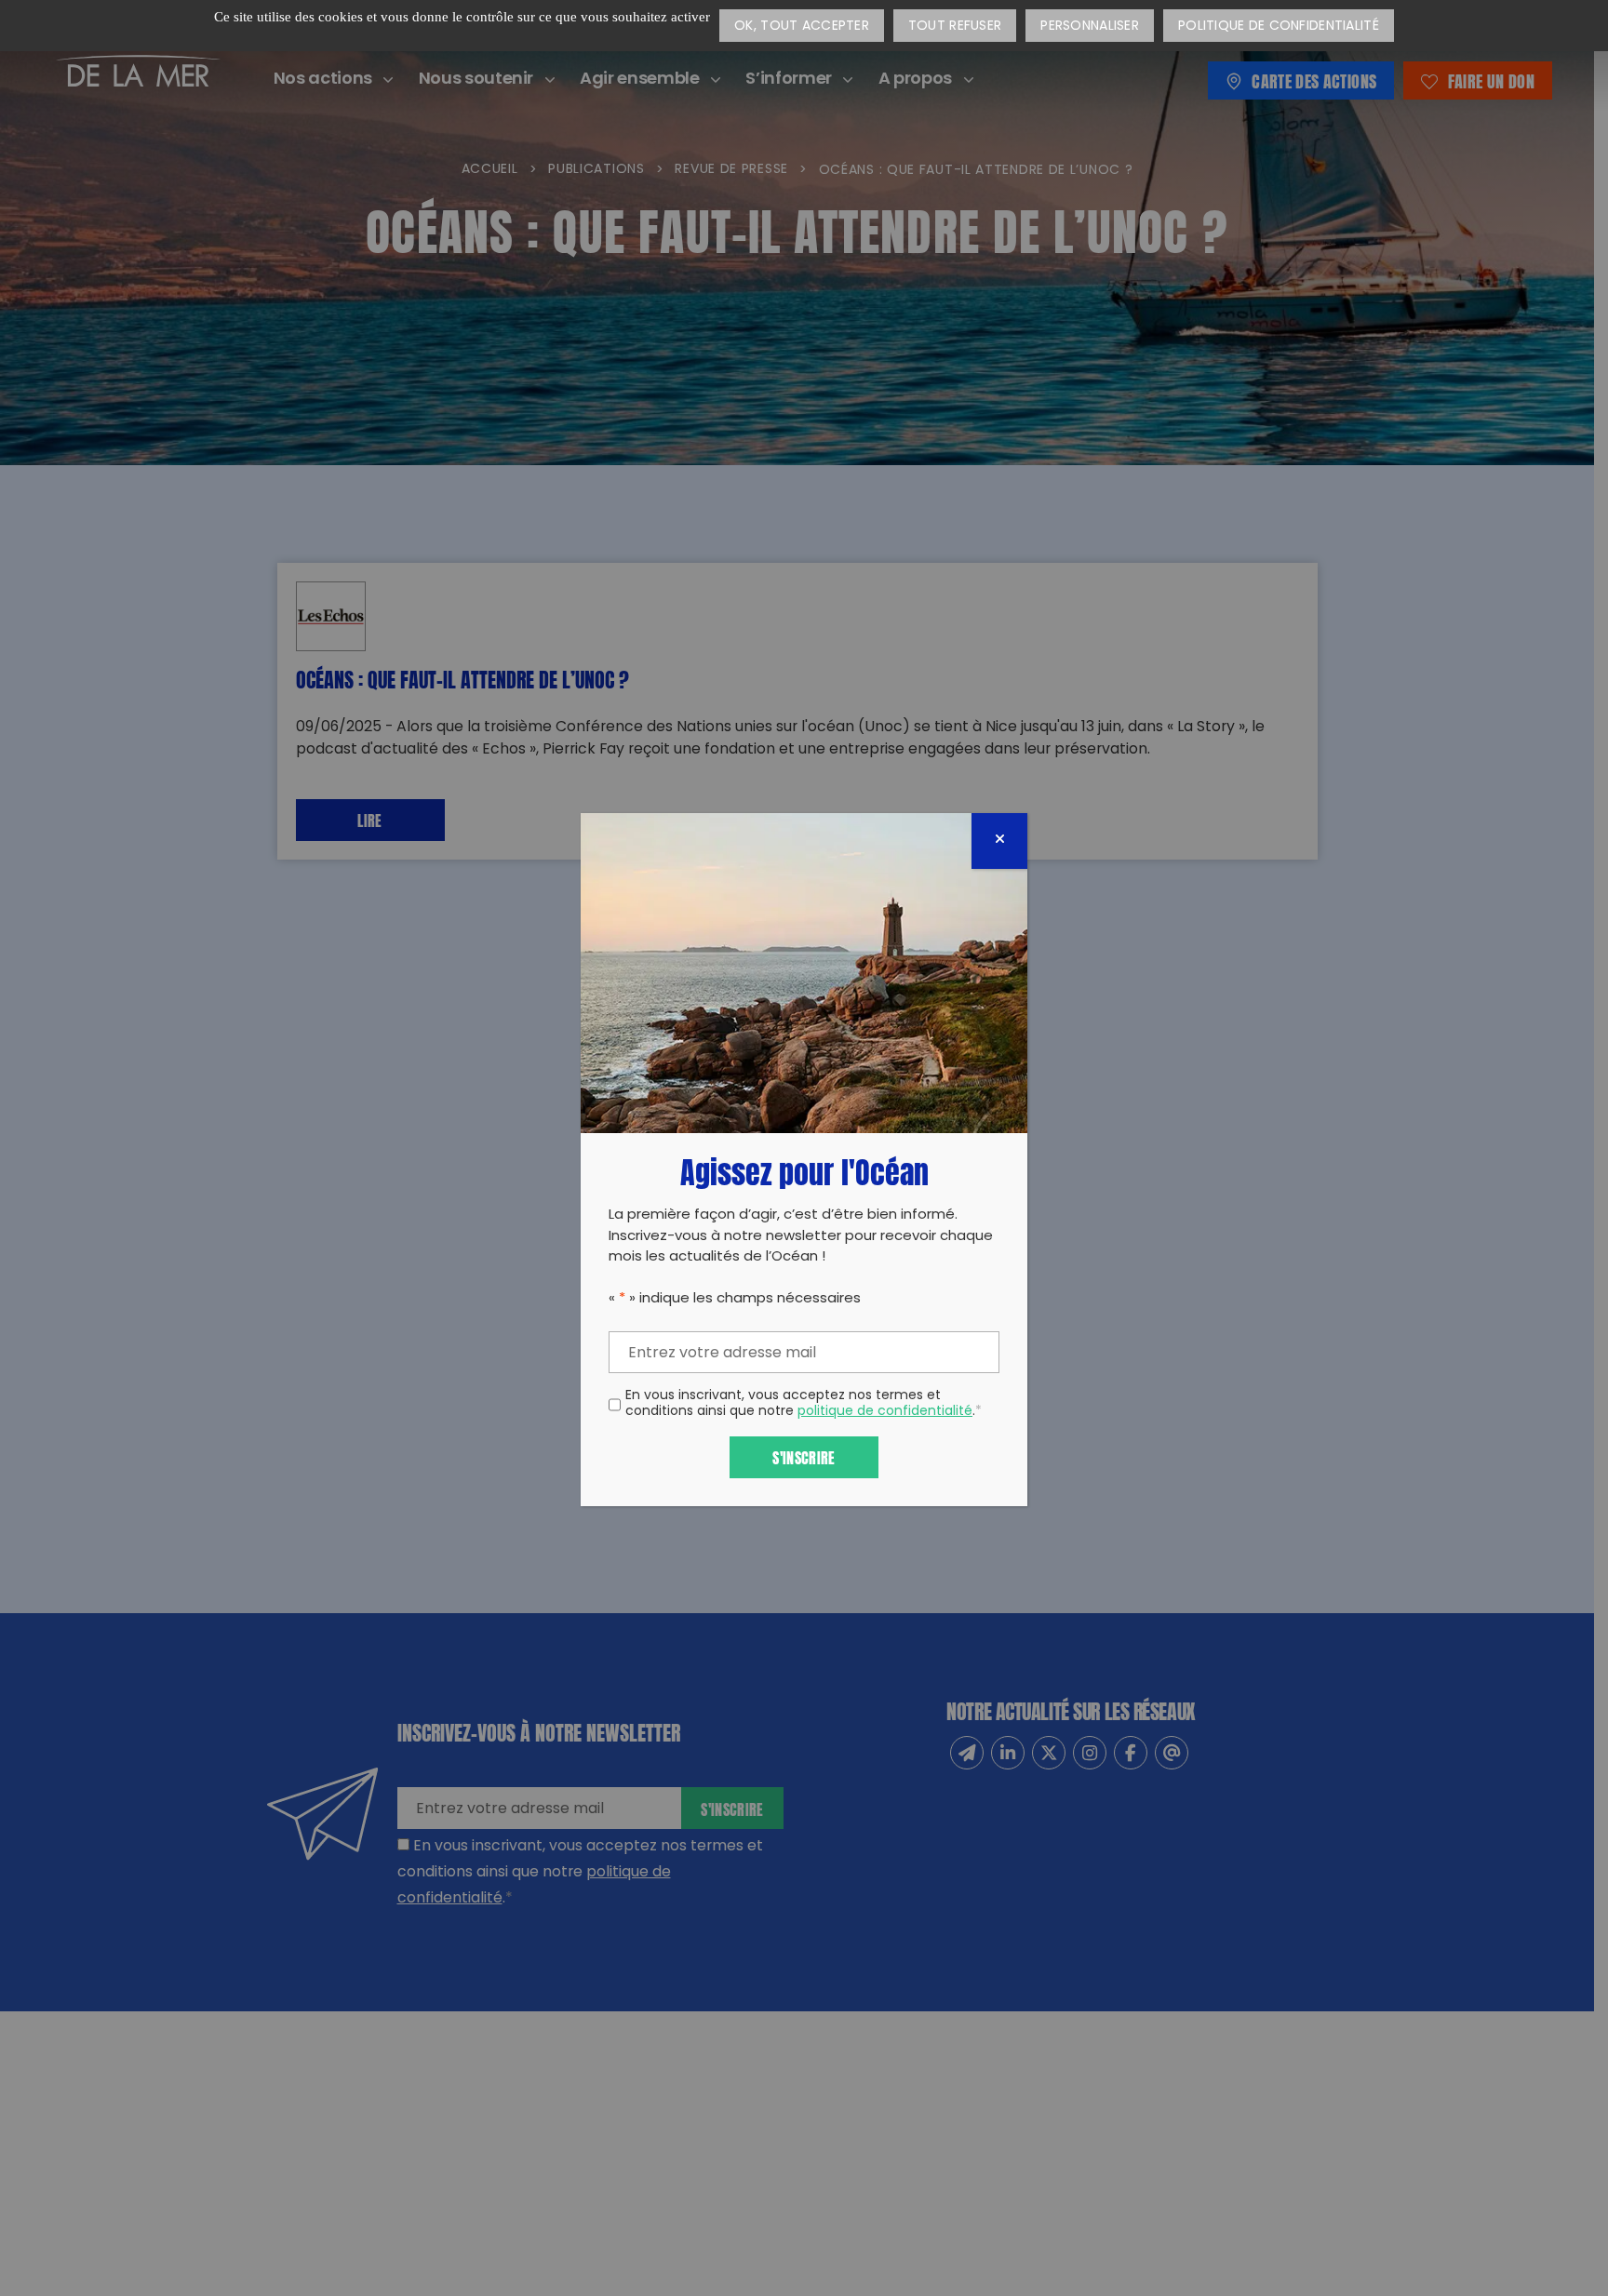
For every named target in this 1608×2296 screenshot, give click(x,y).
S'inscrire (804, 1456)
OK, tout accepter (802, 27)
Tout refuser (955, 27)
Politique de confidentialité (1279, 27)
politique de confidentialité (885, 1412)
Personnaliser (1090, 27)
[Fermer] (999, 841)
